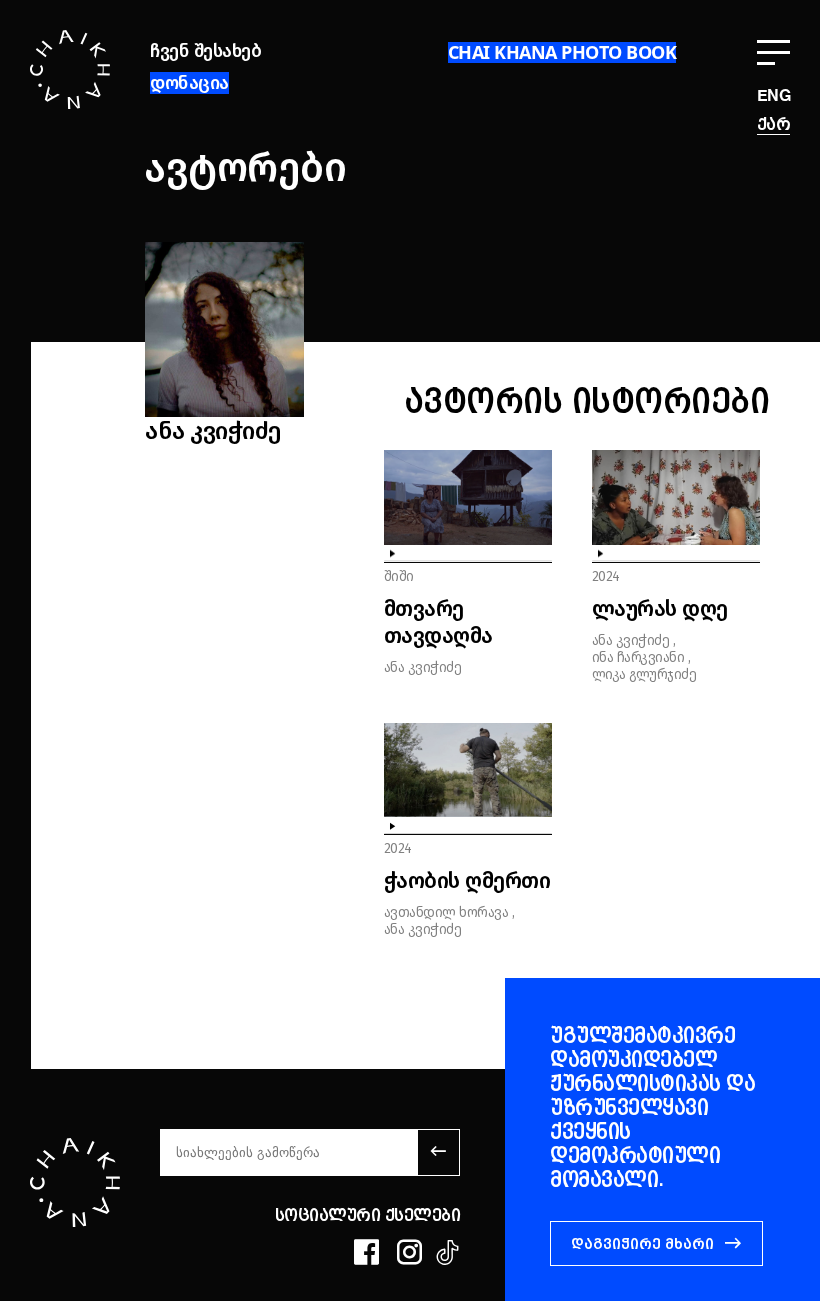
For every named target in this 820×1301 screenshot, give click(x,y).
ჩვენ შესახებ (205, 51)
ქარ (774, 124)
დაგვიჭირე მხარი (642, 1244)
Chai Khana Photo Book (562, 52)
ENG (774, 97)
